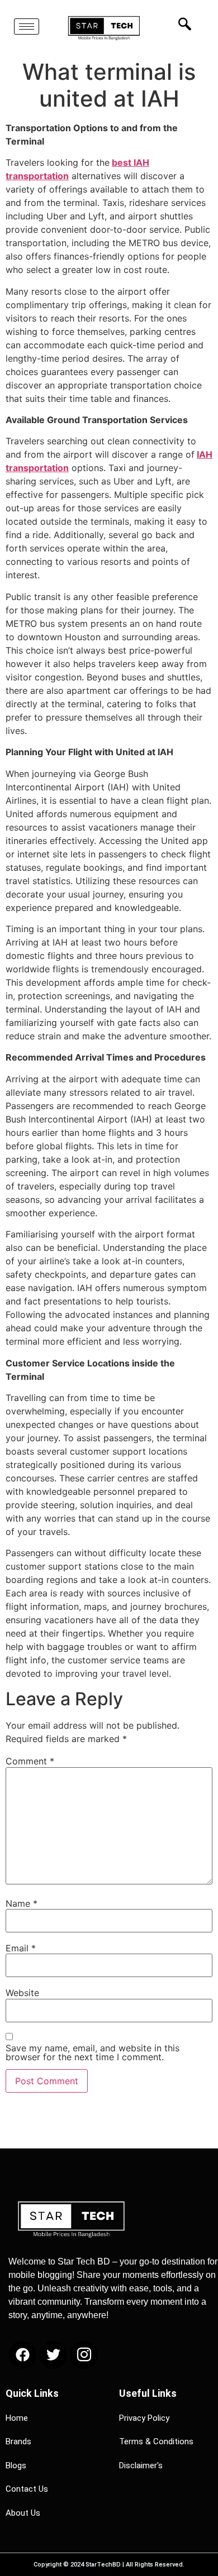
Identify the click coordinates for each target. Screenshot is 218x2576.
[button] (181, 24)
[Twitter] (53, 2355)
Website (22, 1993)
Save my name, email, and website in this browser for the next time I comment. (93, 2052)
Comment (30, 1761)
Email (21, 1948)
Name (22, 1903)
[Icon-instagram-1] (84, 2355)
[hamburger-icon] (27, 27)
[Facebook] (22, 2355)
